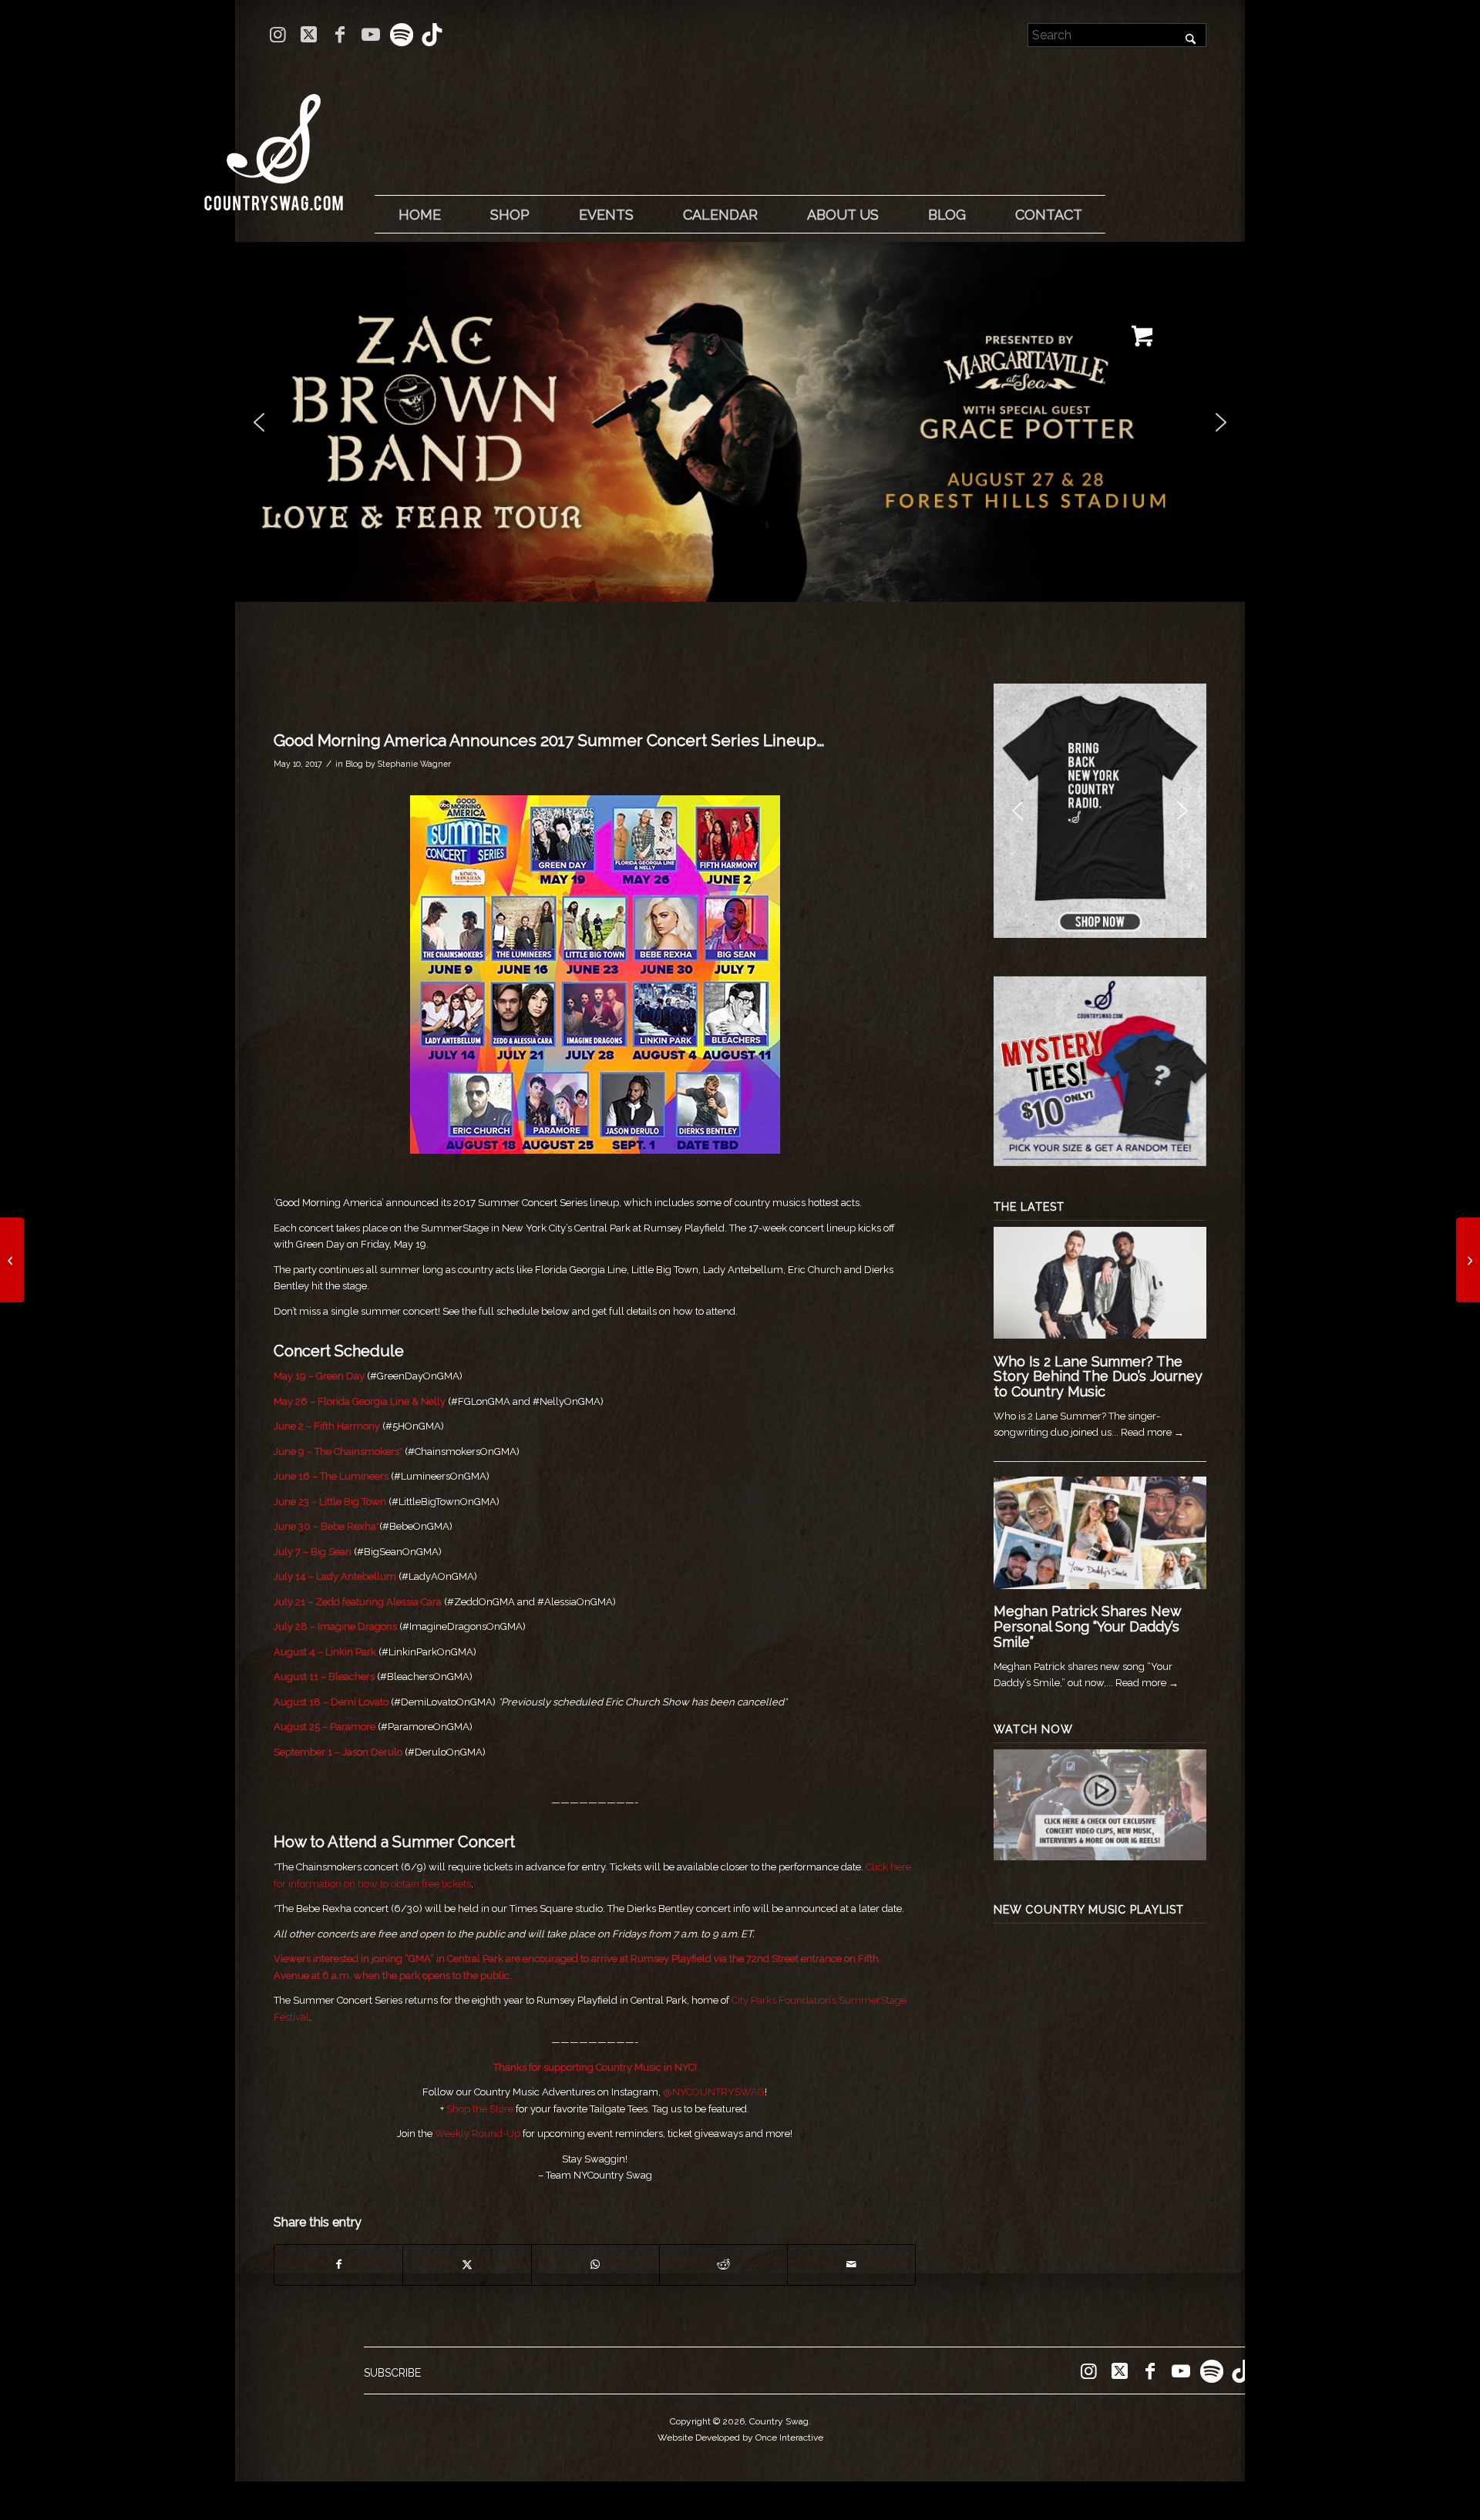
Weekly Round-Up (478, 2134)
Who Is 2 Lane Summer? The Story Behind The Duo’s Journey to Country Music (1098, 1377)
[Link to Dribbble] (432, 35)
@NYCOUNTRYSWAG (714, 2092)
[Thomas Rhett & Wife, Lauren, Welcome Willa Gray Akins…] (1468, 1260)
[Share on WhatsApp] (595, 2265)
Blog (354, 764)
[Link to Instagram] (278, 35)
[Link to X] (309, 35)
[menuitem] (419, 215)
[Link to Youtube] (370, 35)
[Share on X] (467, 2265)
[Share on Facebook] (338, 2265)
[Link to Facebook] (340, 35)
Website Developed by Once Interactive (740, 2438)
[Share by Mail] (851, 2265)
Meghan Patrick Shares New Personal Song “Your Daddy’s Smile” (1087, 1626)
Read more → (1152, 1432)
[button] (740, 422)
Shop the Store (480, 2109)
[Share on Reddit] (723, 2265)
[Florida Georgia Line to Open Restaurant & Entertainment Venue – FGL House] (12, 1260)
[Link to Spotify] (401, 35)
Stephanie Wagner (414, 764)
